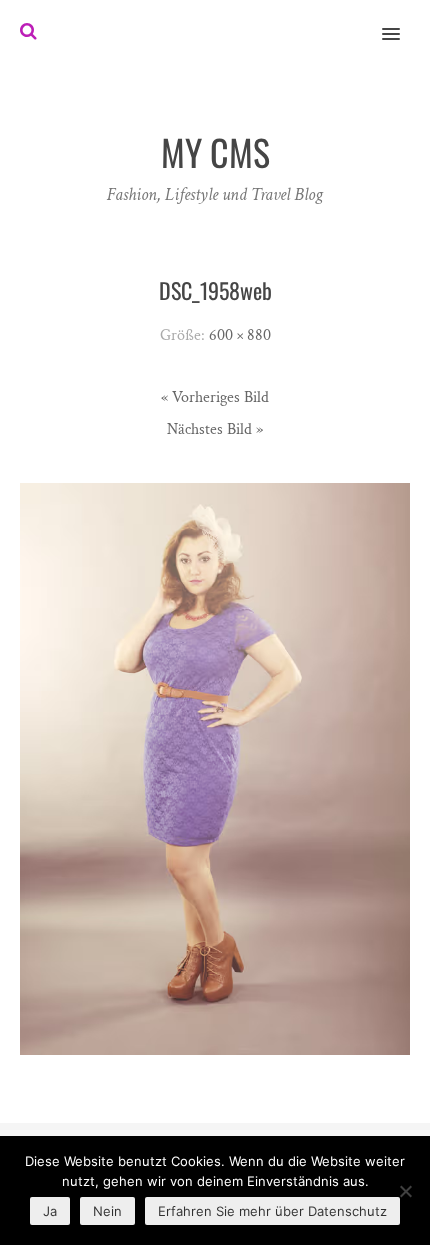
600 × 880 (240, 335)
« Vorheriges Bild (215, 397)
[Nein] (405, 1191)
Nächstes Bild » (215, 429)
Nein (107, 1211)
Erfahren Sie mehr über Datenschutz (272, 1211)
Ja (50, 1211)
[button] (402, 21)
